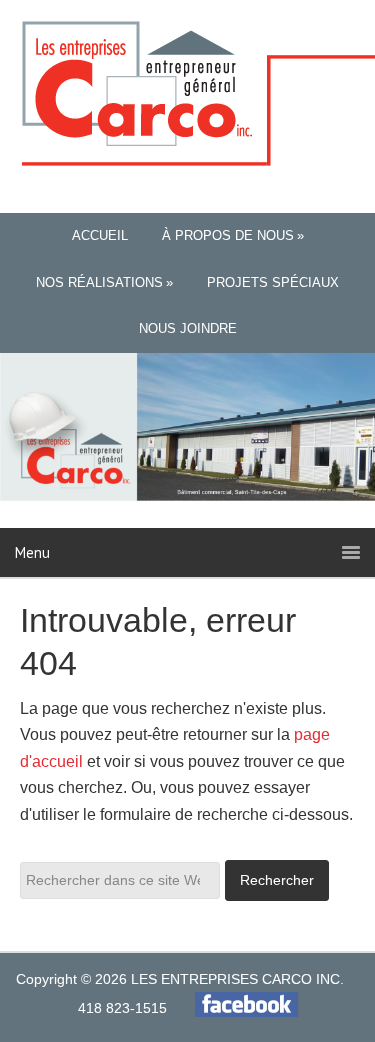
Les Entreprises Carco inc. (188, 94)
